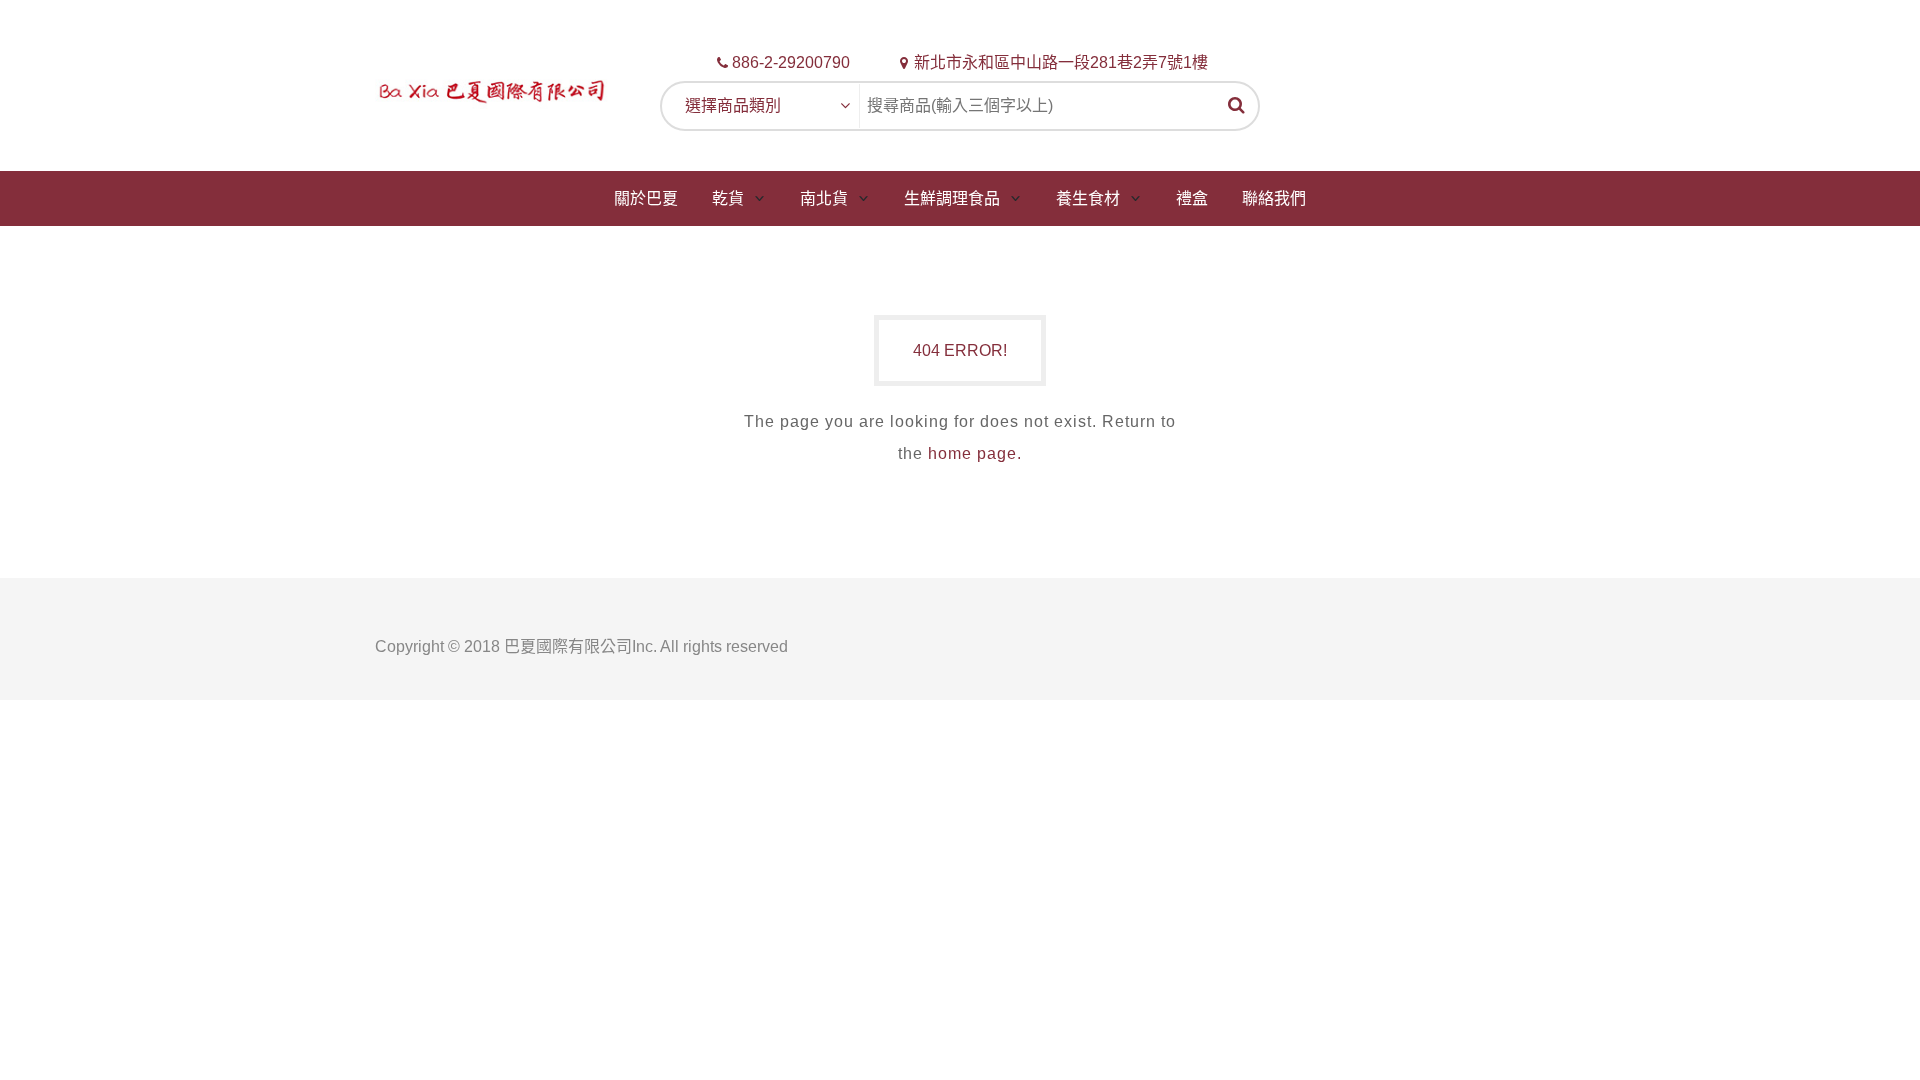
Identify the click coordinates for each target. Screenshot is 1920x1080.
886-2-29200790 (791, 62)
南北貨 (824, 198)
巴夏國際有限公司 (568, 646)
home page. (975, 453)
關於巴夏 (646, 198)
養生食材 (1088, 198)
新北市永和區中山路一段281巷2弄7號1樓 (1061, 62)
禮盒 (1192, 198)
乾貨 (728, 198)
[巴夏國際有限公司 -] (492, 89)
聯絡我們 (1274, 198)
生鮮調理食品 (952, 198)
